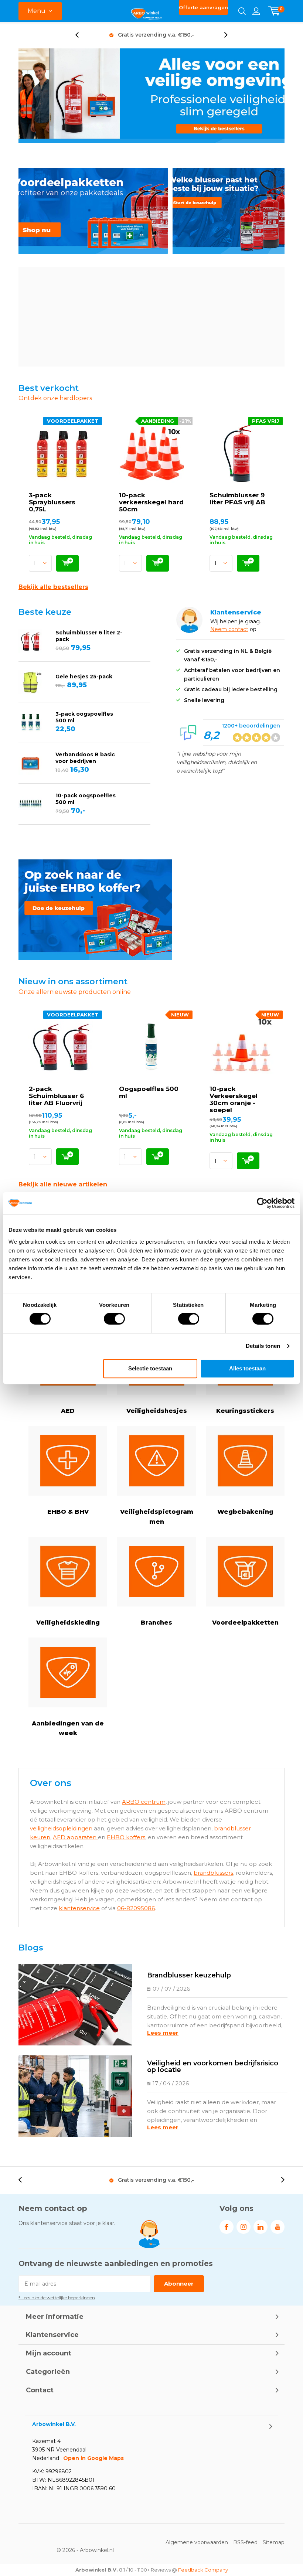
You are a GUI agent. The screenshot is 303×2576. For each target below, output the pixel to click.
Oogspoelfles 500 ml (149, 1092)
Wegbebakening (245, 1512)
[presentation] (81, 35)
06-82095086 (136, 1908)
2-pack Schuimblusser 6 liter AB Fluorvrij (56, 1096)
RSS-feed (245, 2542)
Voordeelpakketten (245, 1623)
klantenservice (79, 1908)
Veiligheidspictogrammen (157, 1517)
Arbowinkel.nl (97, 2550)
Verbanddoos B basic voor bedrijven (85, 758)
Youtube (278, 2227)
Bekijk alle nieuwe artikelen (63, 1184)
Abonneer (179, 2284)
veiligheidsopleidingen (61, 1828)
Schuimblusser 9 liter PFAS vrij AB (237, 499)
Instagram (244, 2227)
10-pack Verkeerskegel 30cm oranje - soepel (234, 1099)
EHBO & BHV (68, 1512)
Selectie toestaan (150, 1368)
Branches (156, 1623)
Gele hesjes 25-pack (84, 677)
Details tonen (263, 1346)
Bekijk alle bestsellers (53, 587)
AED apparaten (75, 1837)
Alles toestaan (247, 1368)
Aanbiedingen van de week (68, 1728)
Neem (219, 629)
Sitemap (274, 2542)
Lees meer (163, 2033)
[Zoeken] (242, 11)
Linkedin (261, 2227)
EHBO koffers (126, 1837)
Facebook (227, 2227)
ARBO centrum (144, 1802)
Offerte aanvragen (203, 7)
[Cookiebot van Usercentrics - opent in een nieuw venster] (262, 1203)
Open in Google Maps (93, 2458)
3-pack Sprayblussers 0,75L (52, 502)
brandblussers (213, 1873)
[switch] (114, 1319)
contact (238, 629)
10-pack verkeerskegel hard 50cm (151, 502)
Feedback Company (203, 2570)
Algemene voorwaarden (197, 2542)
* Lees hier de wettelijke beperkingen (57, 2298)
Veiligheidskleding (68, 1623)
